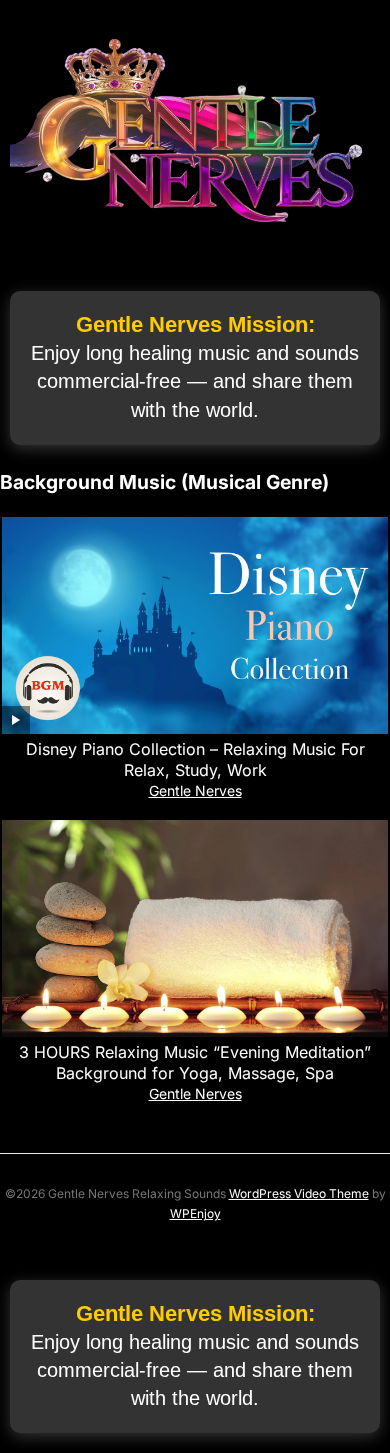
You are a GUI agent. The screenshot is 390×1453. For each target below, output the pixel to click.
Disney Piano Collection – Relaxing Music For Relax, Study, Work (195, 759)
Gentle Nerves (195, 790)
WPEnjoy (195, 1213)
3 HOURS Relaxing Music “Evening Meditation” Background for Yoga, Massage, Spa (195, 1062)
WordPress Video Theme (299, 1193)
